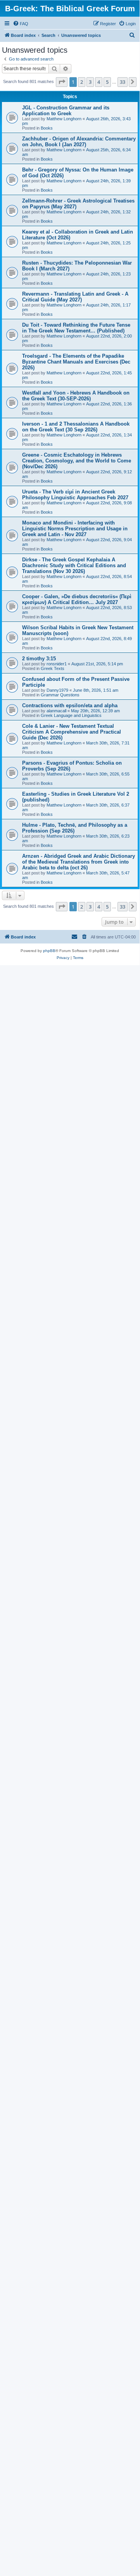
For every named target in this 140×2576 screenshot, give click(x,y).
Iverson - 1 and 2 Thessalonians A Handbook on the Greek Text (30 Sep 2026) (76, 427)
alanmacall (56, 711)
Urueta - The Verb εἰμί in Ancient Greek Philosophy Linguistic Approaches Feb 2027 (75, 495)
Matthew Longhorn (64, 119)
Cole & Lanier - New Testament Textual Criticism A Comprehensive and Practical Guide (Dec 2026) (72, 732)
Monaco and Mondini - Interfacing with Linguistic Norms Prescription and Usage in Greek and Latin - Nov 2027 (75, 529)
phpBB (49, 951)
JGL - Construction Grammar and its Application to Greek (66, 111)
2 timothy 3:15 (39, 659)
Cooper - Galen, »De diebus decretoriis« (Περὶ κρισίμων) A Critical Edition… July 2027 (77, 599)
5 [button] (107, 82)
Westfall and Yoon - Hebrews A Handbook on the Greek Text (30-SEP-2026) (76, 396)
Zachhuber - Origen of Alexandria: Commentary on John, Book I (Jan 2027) (79, 142)
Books (47, 128)
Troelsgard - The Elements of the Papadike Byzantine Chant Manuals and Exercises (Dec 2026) (76, 362)
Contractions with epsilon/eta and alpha (70, 705)
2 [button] (82, 82)
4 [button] (99, 82)
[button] (62, 82)
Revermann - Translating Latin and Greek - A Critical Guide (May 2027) (75, 297)
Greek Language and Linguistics (71, 715)
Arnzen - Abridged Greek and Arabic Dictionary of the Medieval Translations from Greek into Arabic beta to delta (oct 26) (79, 862)
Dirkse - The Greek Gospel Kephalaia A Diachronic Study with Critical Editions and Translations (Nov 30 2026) (74, 565)
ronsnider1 (57, 664)
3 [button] (90, 82)
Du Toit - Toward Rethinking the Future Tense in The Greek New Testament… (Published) (76, 328)
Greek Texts (53, 668)
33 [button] (123, 82)
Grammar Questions (60, 695)
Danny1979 (57, 690)
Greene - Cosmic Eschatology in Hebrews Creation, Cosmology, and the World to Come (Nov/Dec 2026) (77, 461)
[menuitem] (21, 24)
